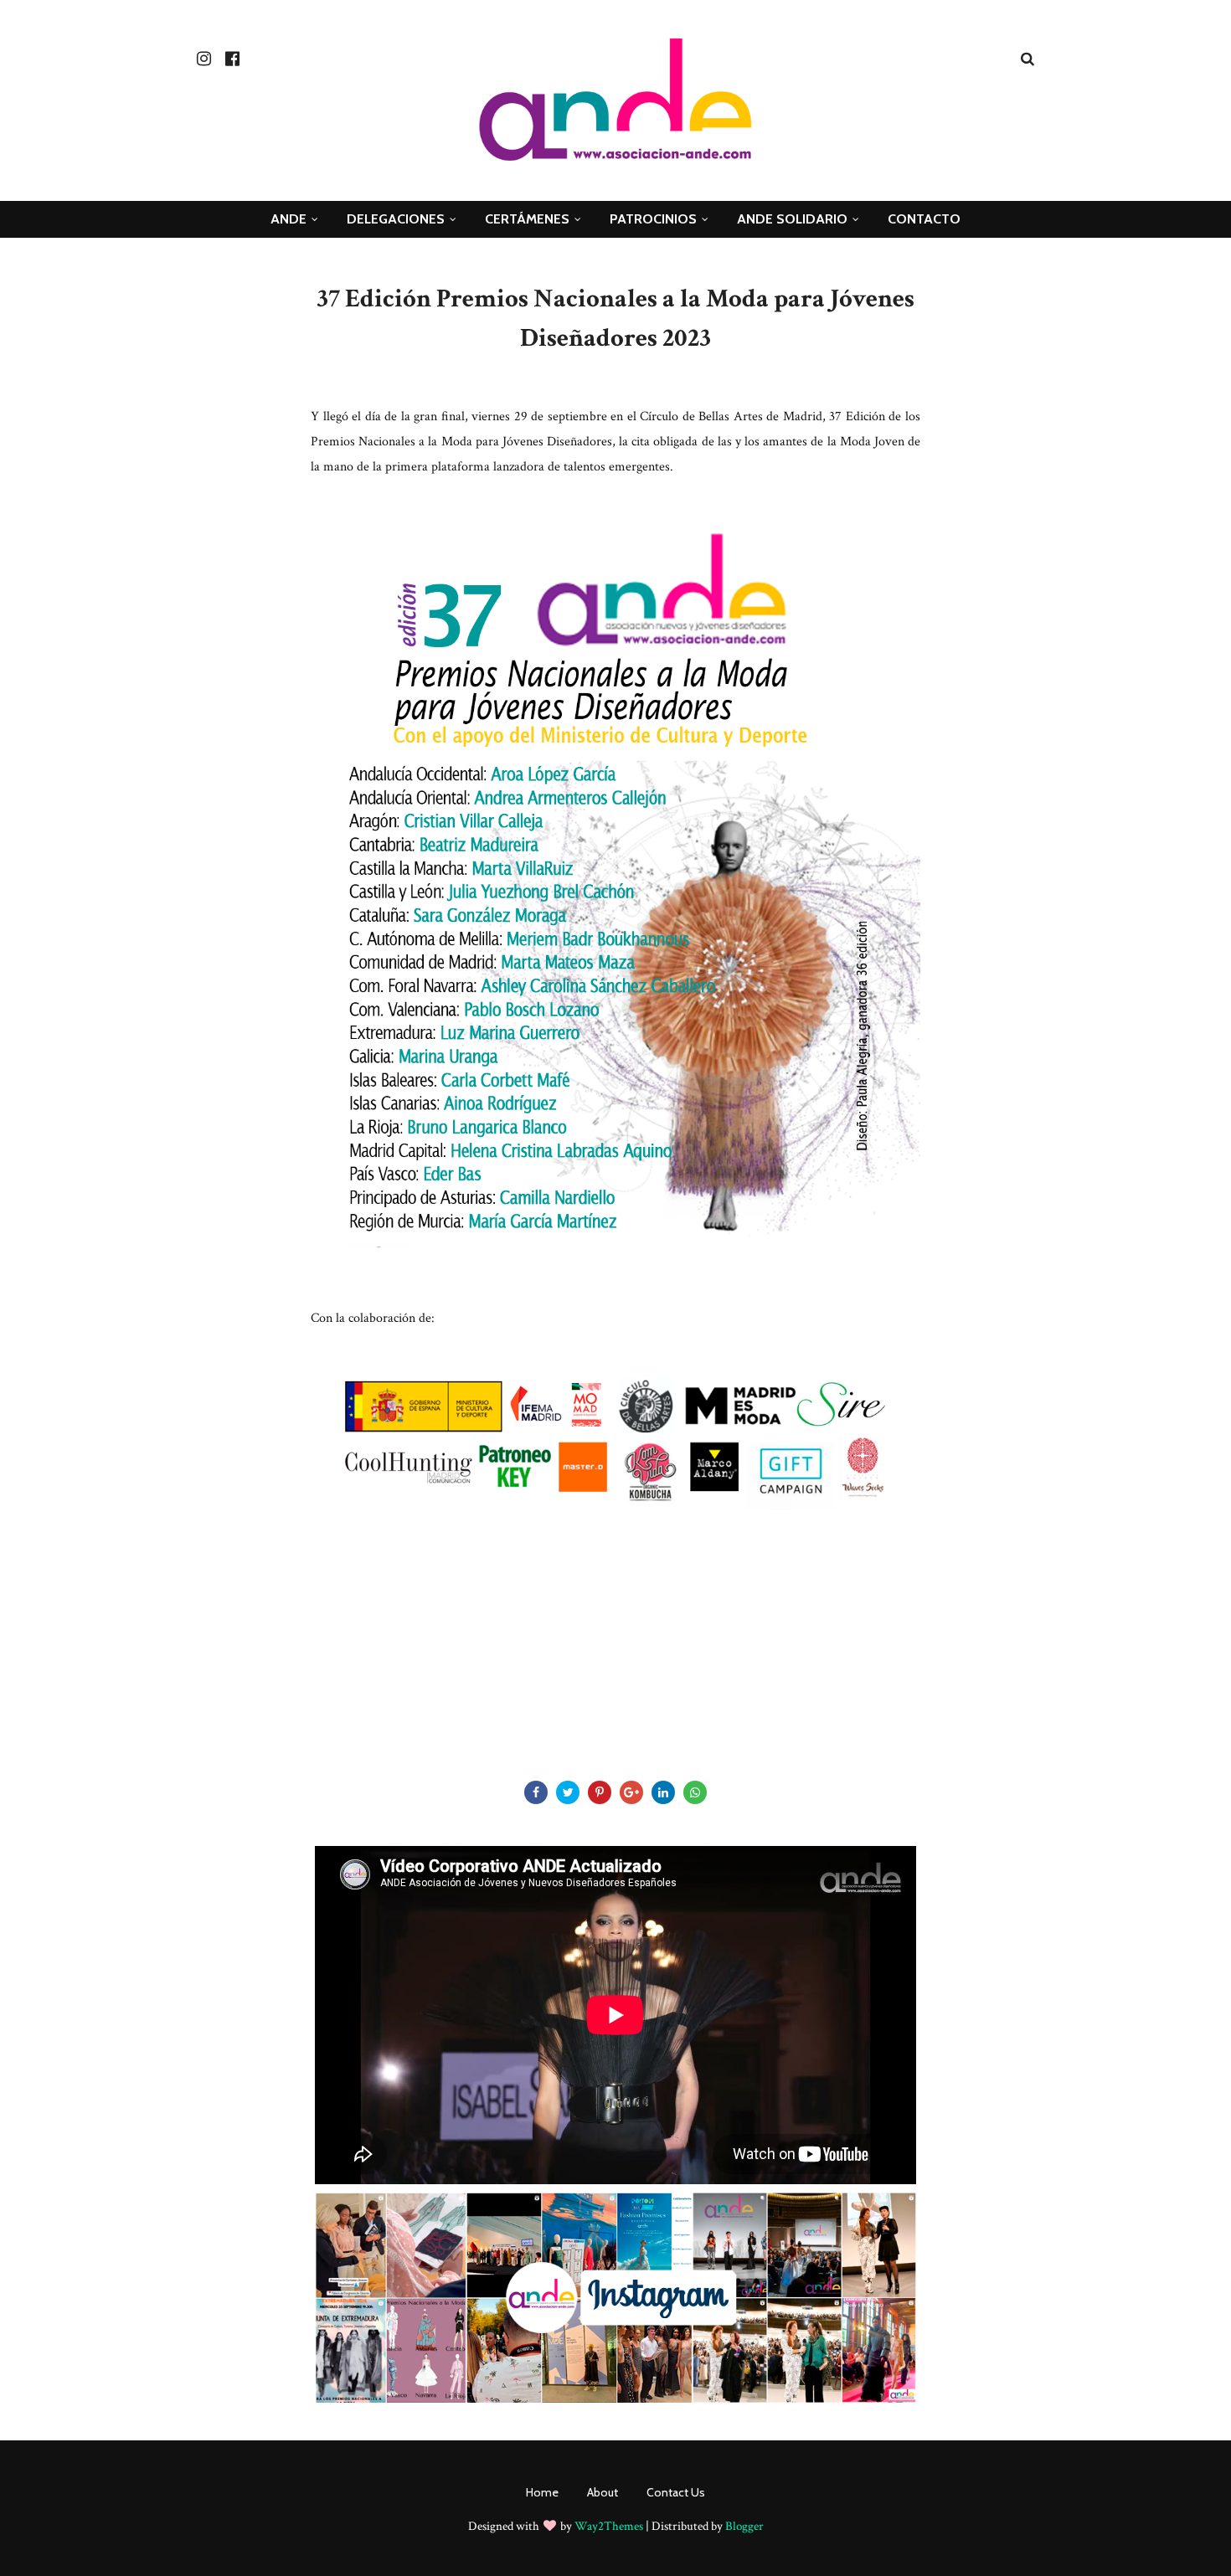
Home (542, 2492)
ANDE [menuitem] (288, 219)
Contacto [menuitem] (924, 219)
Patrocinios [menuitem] (653, 219)
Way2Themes (609, 2526)
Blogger (744, 2526)
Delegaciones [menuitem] (396, 219)
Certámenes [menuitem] (527, 219)
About (603, 2492)
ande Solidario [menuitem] (792, 219)
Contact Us (676, 2492)
